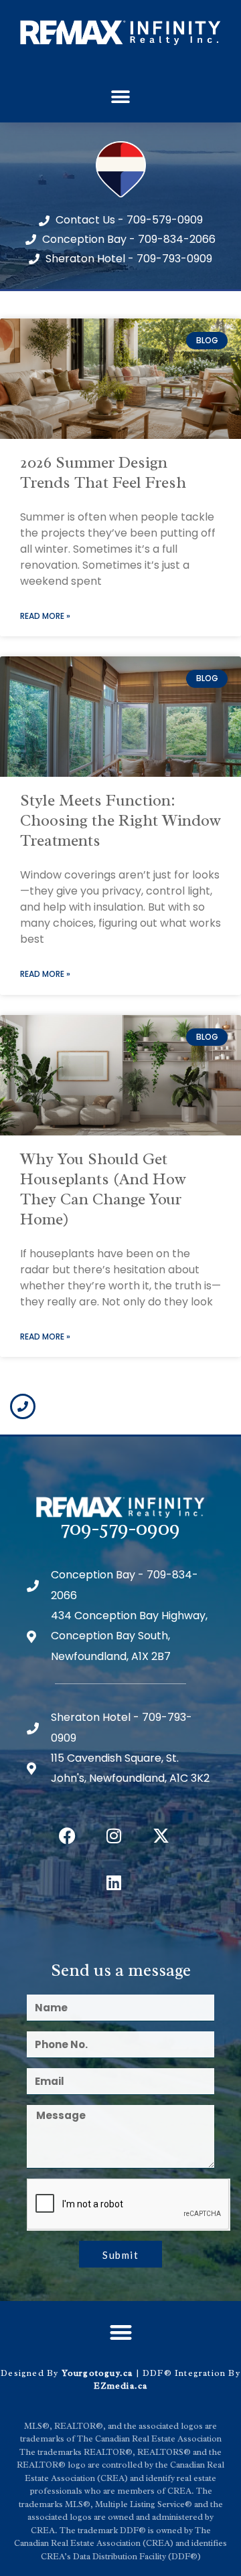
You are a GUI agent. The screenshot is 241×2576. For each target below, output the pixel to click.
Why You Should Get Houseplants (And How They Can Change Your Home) (103, 1189)
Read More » (45, 616)
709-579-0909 (120, 1528)
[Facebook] (67, 1836)
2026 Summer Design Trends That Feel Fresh (103, 472)
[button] (121, 97)
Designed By (31, 2373)
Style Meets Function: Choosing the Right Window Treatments (120, 820)
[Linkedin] (114, 1883)
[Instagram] (114, 1836)
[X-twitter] (161, 1836)
